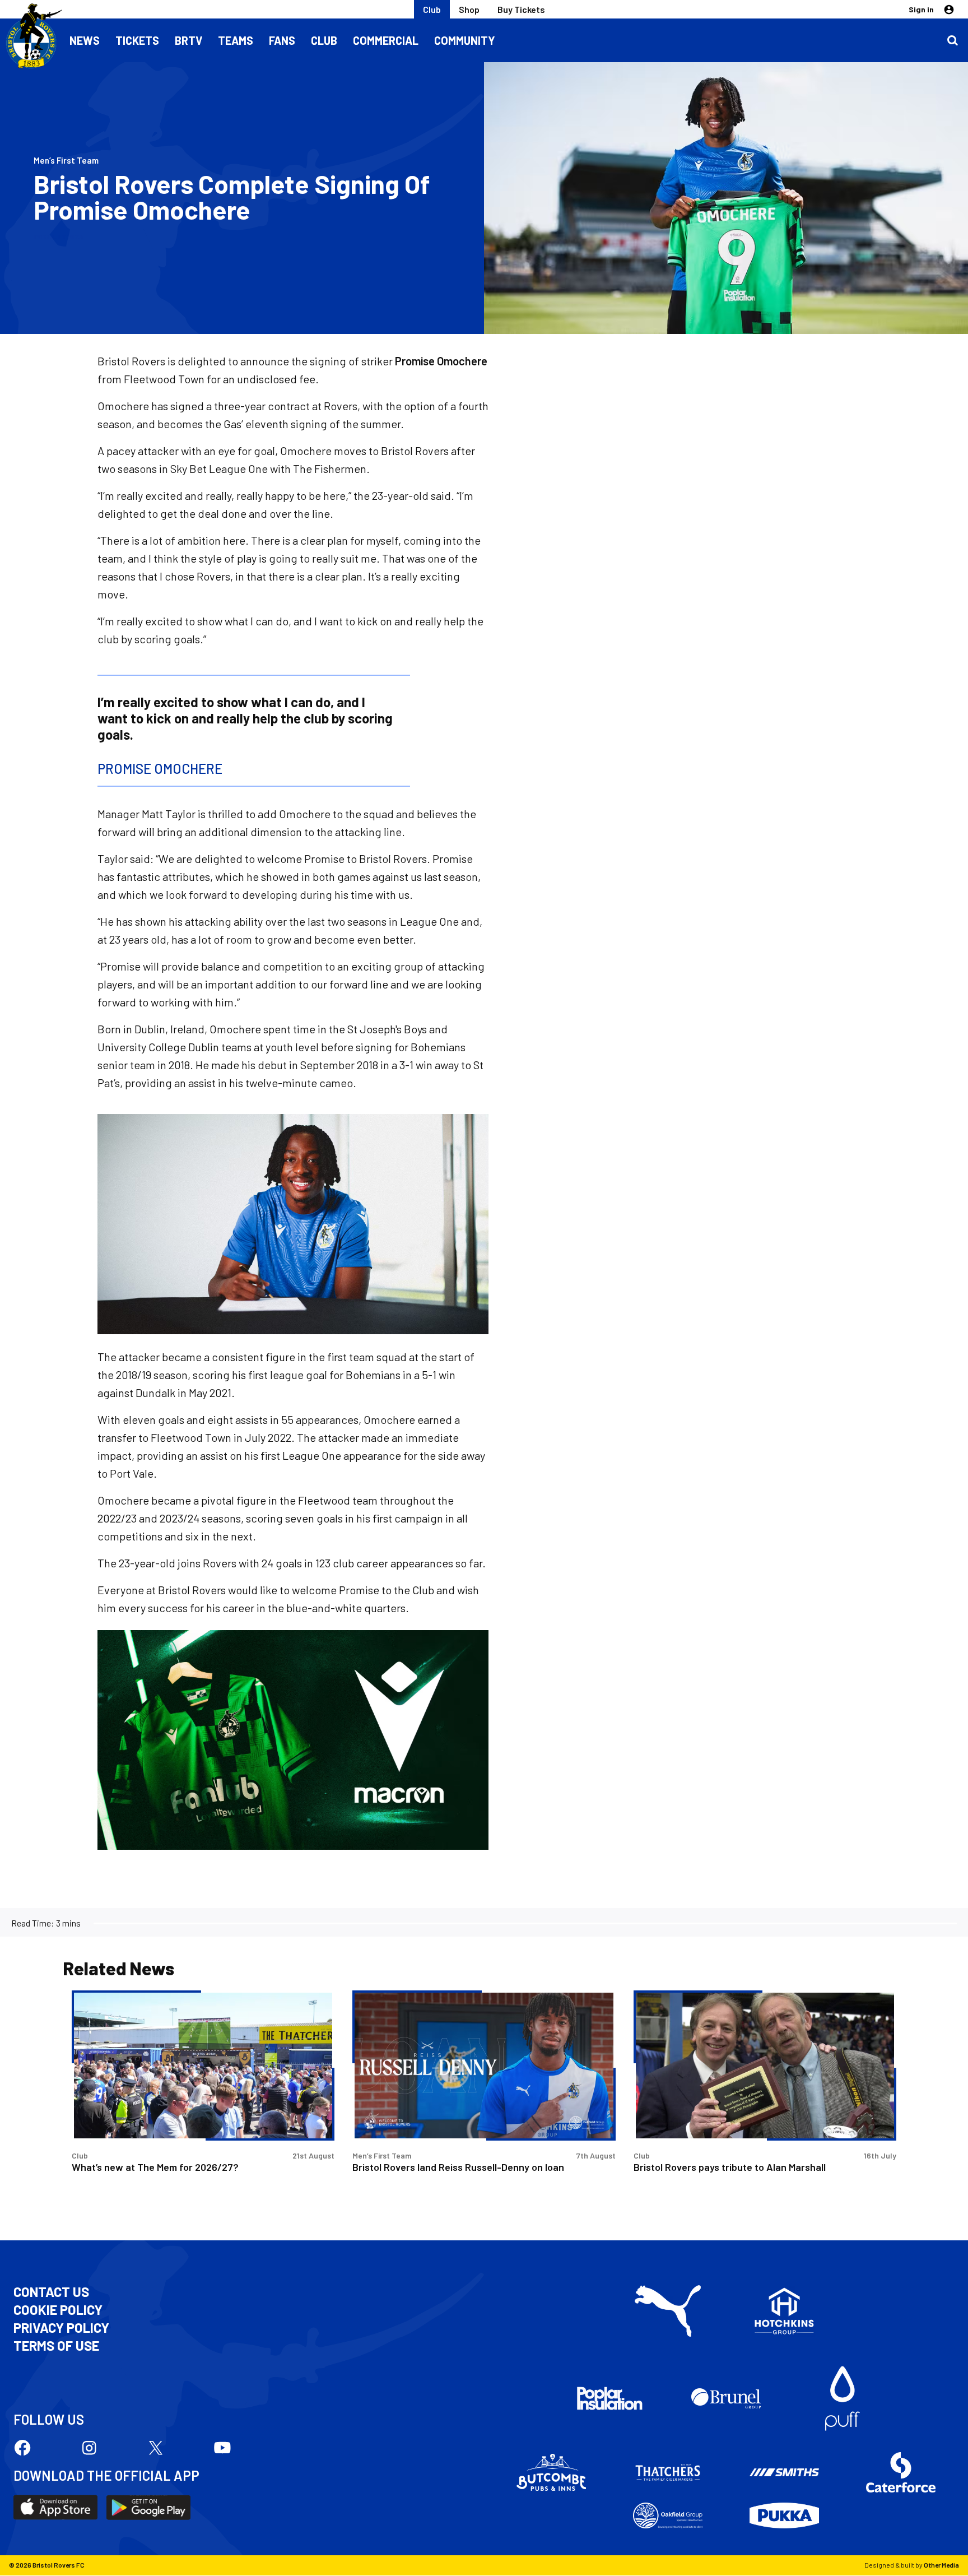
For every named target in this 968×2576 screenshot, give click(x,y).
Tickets (137, 40)
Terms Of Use (56, 2346)
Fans (282, 40)
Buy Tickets (521, 9)
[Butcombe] (551, 2472)
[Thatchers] (668, 2472)
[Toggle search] (952, 40)
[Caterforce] (901, 2472)
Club (432, 9)
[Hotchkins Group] (784, 2311)
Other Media (941, 2565)
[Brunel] (726, 2398)
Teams (236, 40)
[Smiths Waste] (784, 2472)
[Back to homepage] (31, 36)
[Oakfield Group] (668, 2515)
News (85, 40)
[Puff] (843, 2398)
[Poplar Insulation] (609, 2398)
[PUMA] (668, 2311)
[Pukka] (784, 2516)
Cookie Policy (58, 2310)
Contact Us (51, 2292)
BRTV (189, 40)
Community (465, 40)
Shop (469, 9)
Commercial (386, 40)
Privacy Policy (61, 2328)
